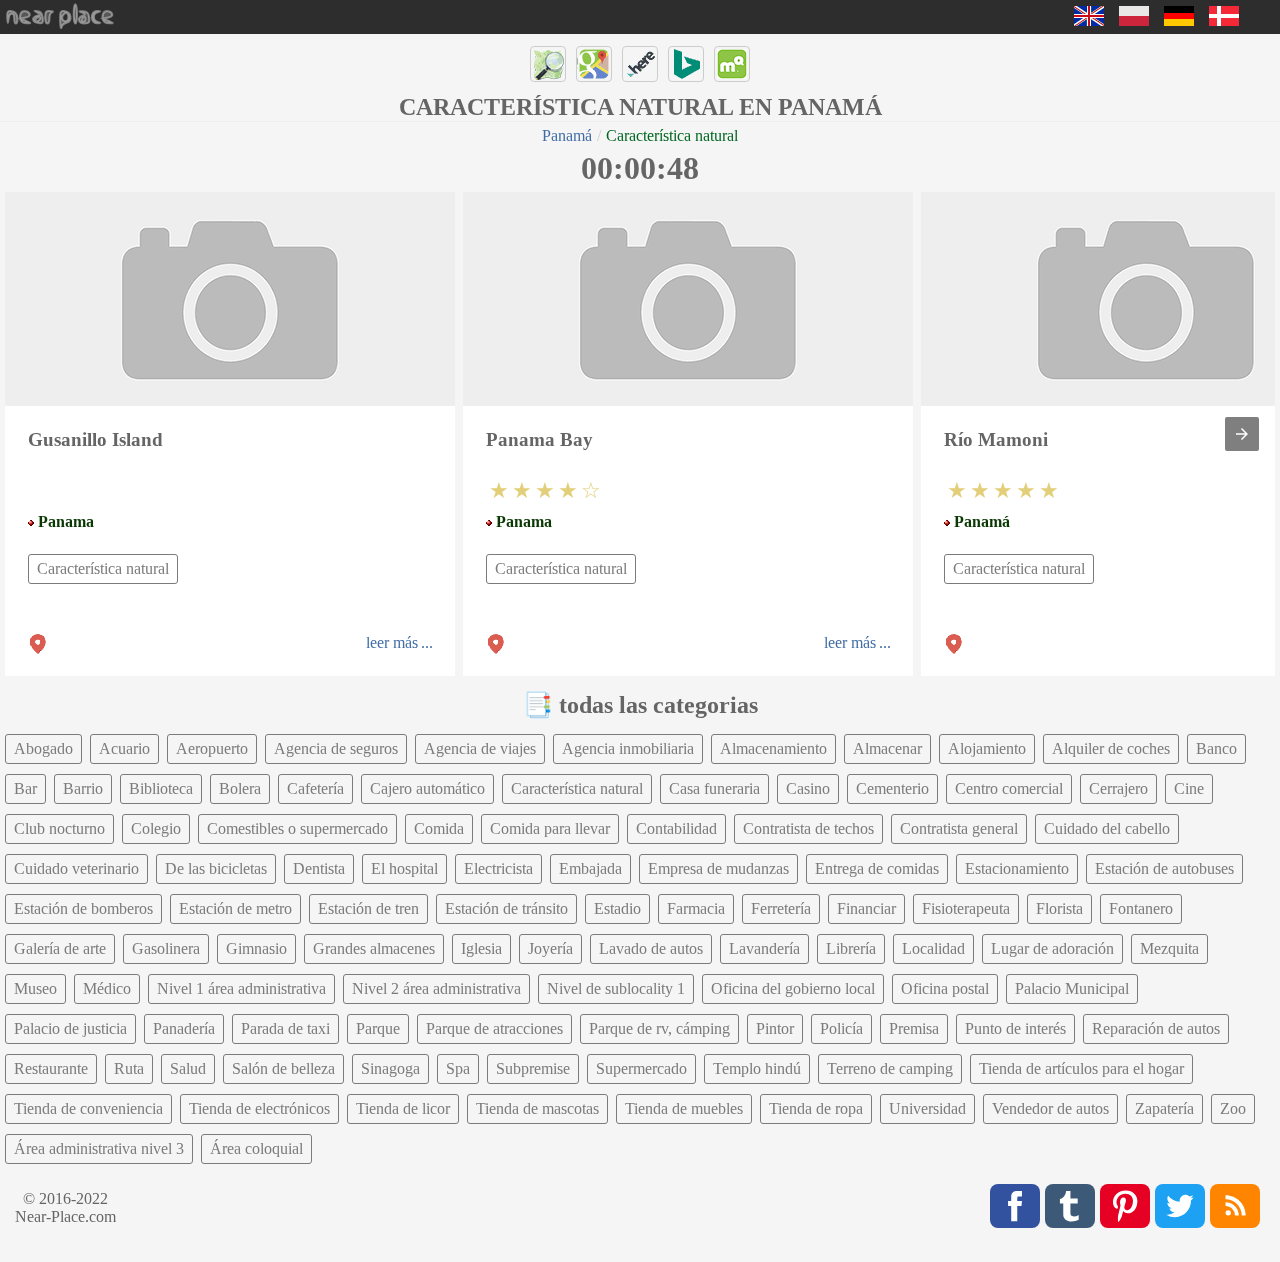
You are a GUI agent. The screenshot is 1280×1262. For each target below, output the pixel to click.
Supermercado (641, 1068)
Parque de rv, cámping (659, 1028)
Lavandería (764, 948)
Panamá (567, 135)
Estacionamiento (1017, 868)
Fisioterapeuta (966, 908)
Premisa (914, 1028)
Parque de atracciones (494, 1028)
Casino (808, 788)
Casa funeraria (714, 788)
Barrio (83, 788)
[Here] (640, 64)
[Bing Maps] (686, 64)
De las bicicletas (216, 868)
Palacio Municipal (1072, 988)
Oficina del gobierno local (793, 988)
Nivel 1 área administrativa (241, 988)
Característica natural (103, 568)
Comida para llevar (550, 828)
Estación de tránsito (506, 908)
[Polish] (1134, 20)
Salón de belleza (283, 1068)
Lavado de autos (651, 948)
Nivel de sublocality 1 (616, 988)
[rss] (1235, 1206)
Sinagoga (390, 1068)
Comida (439, 828)
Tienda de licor (403, 1108)
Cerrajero (1118, 788)
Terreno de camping (890, 1068)
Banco (1216, 748)
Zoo (1233, 1108)
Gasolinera (166, 948)
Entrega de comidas (877, 868)
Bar (25, 788)
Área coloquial (256, 1148)
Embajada (590, 868)
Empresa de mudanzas (718, 868)
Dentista (319, 868)
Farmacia (696, 908)
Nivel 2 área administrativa (436, 988)
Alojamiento (987, 748)
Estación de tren (368, 908)
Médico (107, 988)
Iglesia (481, 948)
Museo (35, 988)
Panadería (184, 1028)
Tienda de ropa (816, 1108)
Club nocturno (59, 828)
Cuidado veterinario (76, 868)
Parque (378, 1028)
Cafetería (315, 788)
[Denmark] (1224, 20)
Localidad (933, 948)
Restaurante (51, 1068)
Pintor (775, 1028)
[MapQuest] (732, 64)
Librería (851, 948)
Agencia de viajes (480, 748)
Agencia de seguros (336, 748)
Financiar (866, 908)
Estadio (617, 908)
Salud (188, 1068)
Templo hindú (757, 1068)
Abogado (43, 748)
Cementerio (892, 788)
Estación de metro (235, 908)
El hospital (404, 868)
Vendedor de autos (1050, 1108)
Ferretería (781, 908)
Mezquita (1169, 948)
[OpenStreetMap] (548, 64)
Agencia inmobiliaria (628, 748)
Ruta (129, 1068)
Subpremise (533, 1068)
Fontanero (1141, 908)
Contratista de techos (808, 828)
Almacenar (887, 748)
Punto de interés (1015, 1028)
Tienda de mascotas (537, 1108)
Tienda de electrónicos (259, 1108)
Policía (841, 1028)
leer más (392, 642)
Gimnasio (256, 948)
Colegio (156, 828)
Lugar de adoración (1052, 948)
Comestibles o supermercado (297, 828)
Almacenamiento (773, 748)
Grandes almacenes (374, 948)
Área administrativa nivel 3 (99, 1148)
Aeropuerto (212, 748)
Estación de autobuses (1164, 868)
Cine (1189, 788)
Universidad (927, 1108)
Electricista (498, 868)
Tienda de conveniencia (88, 1108)
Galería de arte (60, 948)
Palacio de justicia (70, 1028)
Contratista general (959, 828)
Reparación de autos (1156, 1028)
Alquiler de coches (1111, 748)
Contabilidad (676, 828)
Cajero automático (427, 788)
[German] (1179, 20)
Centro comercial (1009, 788)
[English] (1089, 20)
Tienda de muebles (684, 1108)
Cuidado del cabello (1107, 828)
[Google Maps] (594, 64)
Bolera (240, 788)
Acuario (124, 748)
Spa (458, 1068)
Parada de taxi (285, 1028)
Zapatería (1164, 1108)
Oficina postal (945, 988)
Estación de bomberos (83, 908)
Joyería (550, 948)
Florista (1059, 908)
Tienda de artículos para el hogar (1081, 1068)
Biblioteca (161, 788)
